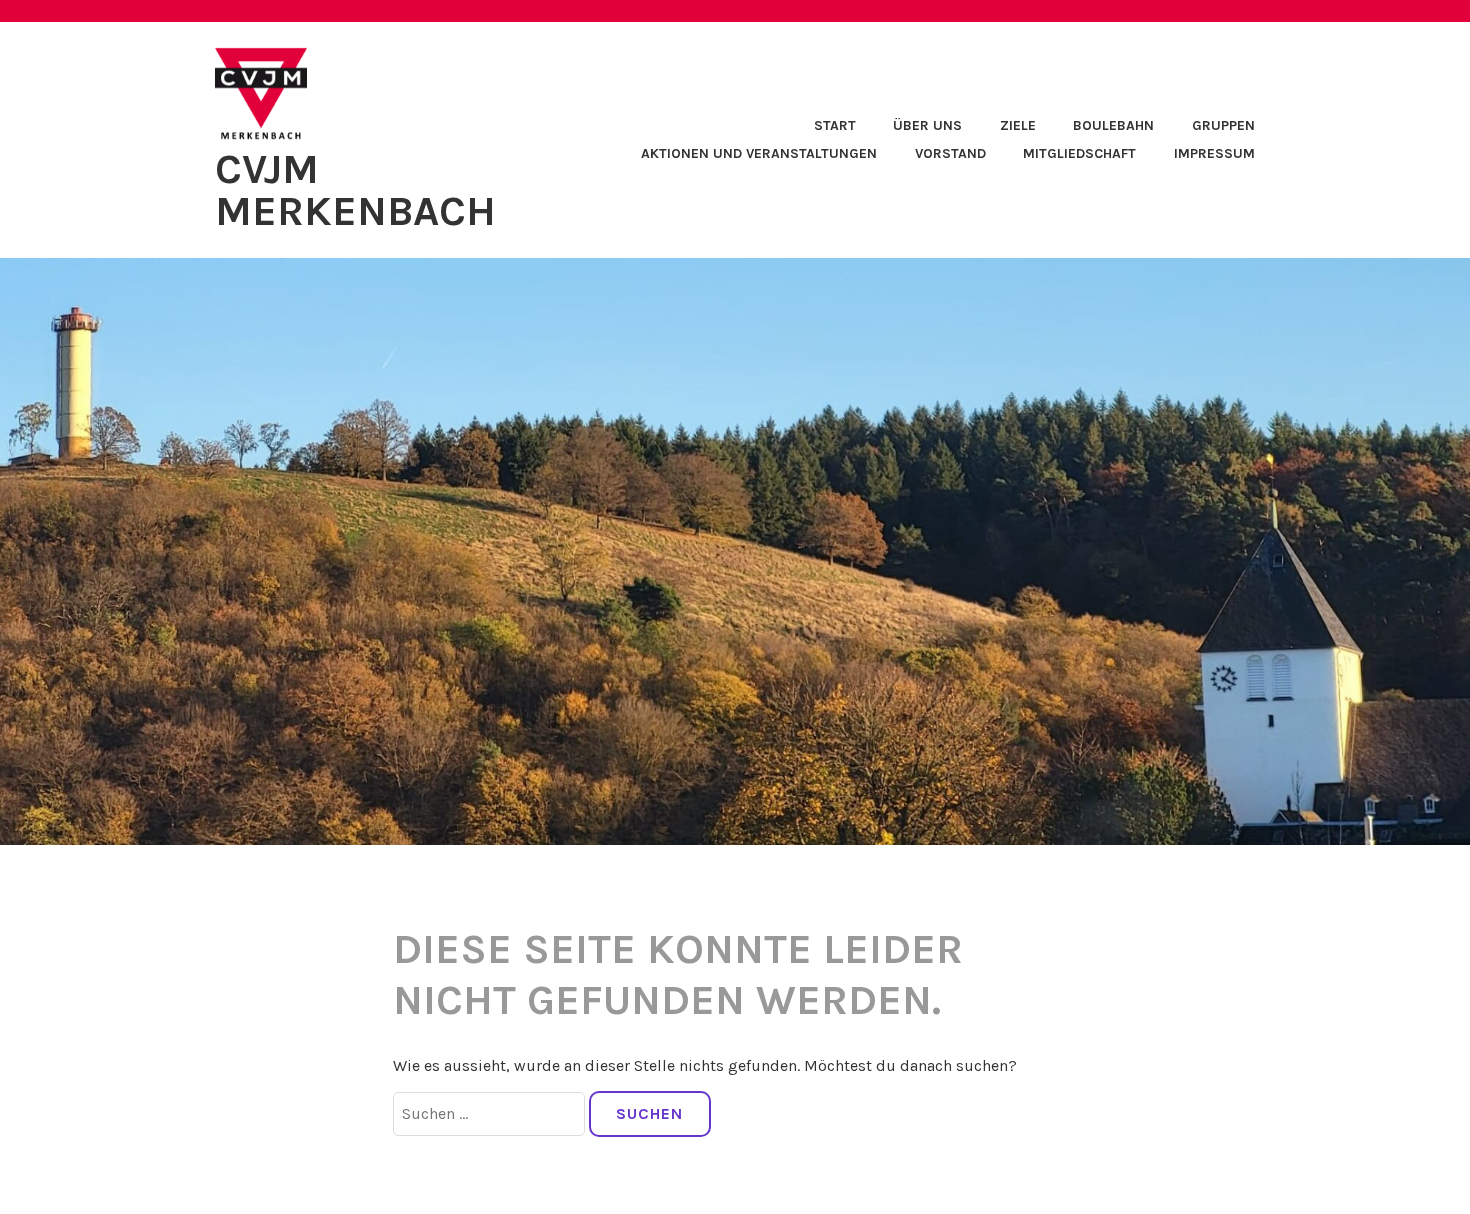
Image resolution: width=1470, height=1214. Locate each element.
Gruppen (1223, 125)
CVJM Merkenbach (355, 190)
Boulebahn (1113, 125)
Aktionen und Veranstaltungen (759, 153)
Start (835, 125)
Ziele (1018, 125)
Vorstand (950, 153)
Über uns (927, 125)
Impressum (1214, 153)
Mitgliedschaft (1079, 153)
